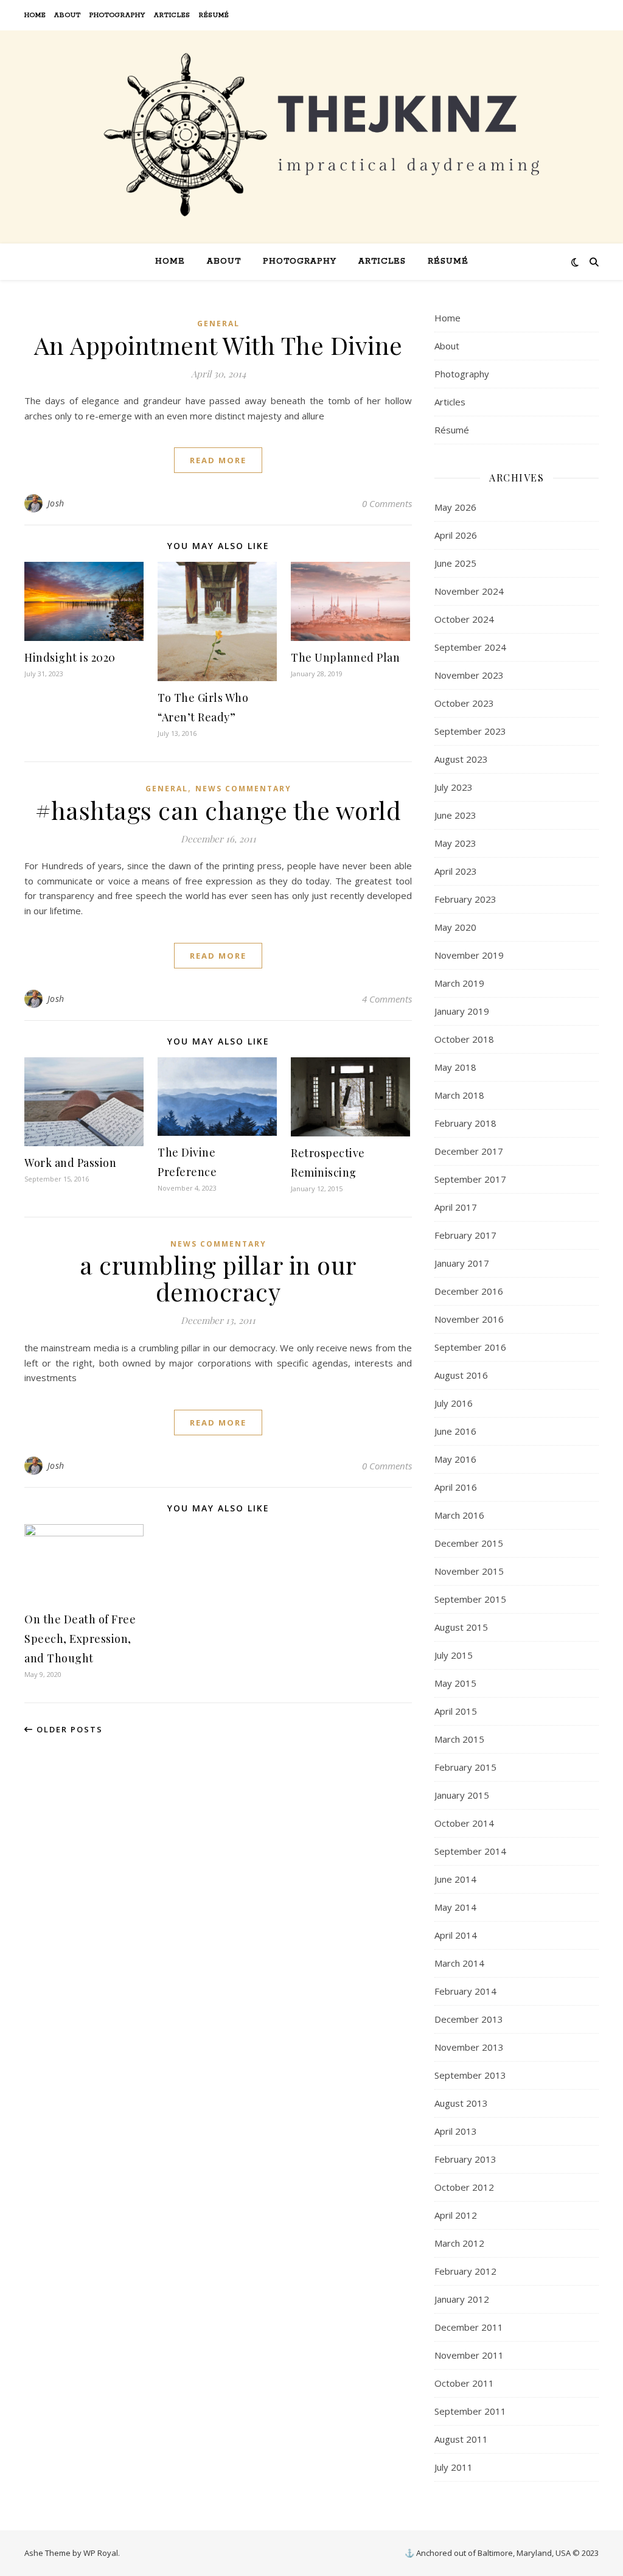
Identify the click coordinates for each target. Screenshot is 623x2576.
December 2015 (469, 1543)
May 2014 (455, 1907)
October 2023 (464, 703)
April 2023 (456, 871)
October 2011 (464, 2383)
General (218, 324)
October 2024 (464, 619)
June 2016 (455, 1431)
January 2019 (462, 1011)
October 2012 (464, 2187)
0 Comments (387, 503)
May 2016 (455, 1459)
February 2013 (465, 2159)
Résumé (214, 15)
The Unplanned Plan (345, 657)
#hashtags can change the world (218, 810)
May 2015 (455, 1683)
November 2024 (469, 591)
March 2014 (459, 1963)
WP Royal (101, 2553)
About (68, 15)
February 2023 (465, 899)
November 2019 (469, 955)
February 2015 (465, 1767)
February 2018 (465, 1123)
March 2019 (459, 983)
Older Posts (68, 1729)
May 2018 (455, 1067)
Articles (172, 15)
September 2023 (470, 731)
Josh (56, 503)
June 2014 (455, 1879)
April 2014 (456, 1935)
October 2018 (464, 1039)
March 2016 (459, 1515)
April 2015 (456, 1711)
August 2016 (461, 1375)
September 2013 (470, 2075)
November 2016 (469, 1319)
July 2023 (454, 787)
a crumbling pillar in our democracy (218, 1278)
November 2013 (469, 2047)
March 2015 (459, 1739)
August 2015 (461, 1627)
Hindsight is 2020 (70, 657)
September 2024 (470, 647)
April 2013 (456, 2131)
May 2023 (455, 843)
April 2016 (456, 1487)
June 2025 (455, 563)
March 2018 (459, 1095)
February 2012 (465, 2271)
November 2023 (469, 675)
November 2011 (469, 2355)
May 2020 (455, 927)
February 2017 (465, 1235)
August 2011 (461, 2439)
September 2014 (470, 1851)
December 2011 (469, 2327)
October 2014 (464, 1823)
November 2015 (469, 1571)
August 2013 (461, 2103)
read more (218, 460)
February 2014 (465, 1991)
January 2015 (462, 1795)
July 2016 (454, 1403)
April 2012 (456, 2215)
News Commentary (243, 789)
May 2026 (455, 507)
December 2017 (469, 1151)
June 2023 (455, 815)
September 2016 (470, 1347)
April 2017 (456, 1207)
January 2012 (462, 2299)
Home (35, 15)
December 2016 (469, 1291)
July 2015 (454, 1655)
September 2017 (470, 1179)
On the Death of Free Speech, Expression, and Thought (80, 1639)
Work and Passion (70, 1163)
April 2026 (456, 535)
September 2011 (470, 2411)
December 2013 (469, 2019)
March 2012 (459, 2243)
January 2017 (462, 1263)
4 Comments (387, 999)
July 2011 (454, 2467)
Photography (117, 15)
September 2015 (470, 1599)
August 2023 (461, 759)
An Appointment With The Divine (218, 345)
